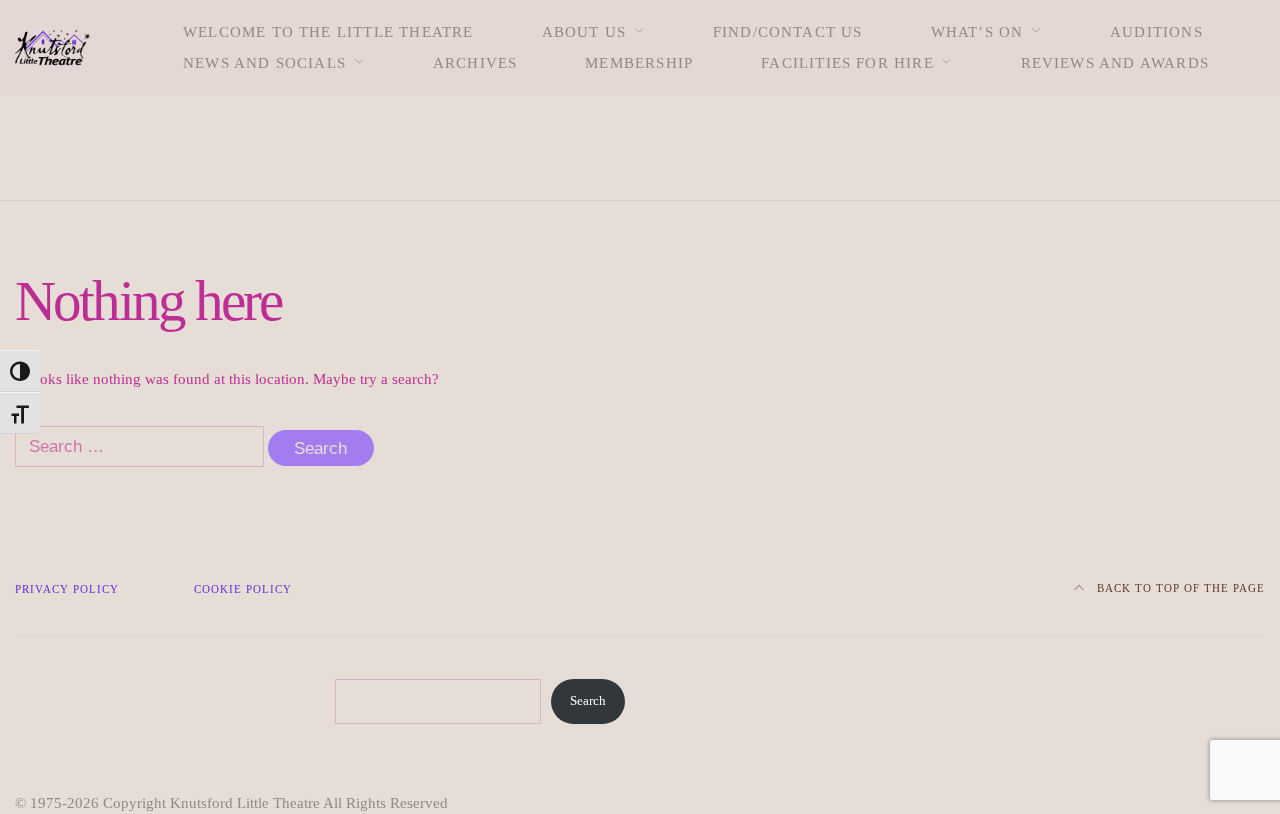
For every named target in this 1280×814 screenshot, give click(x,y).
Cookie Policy (243, 589)
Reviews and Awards (1115, 63)
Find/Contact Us (788, 32)
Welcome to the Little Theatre (328, 32)
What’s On (977, 32)
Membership (639, 63)
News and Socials (264, 63)
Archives (475, 63)
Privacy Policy (67, 589)
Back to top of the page (1179, 588)
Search (588, 701)
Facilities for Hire (847, 63)
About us (584, 32)
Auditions (1156, 32)
